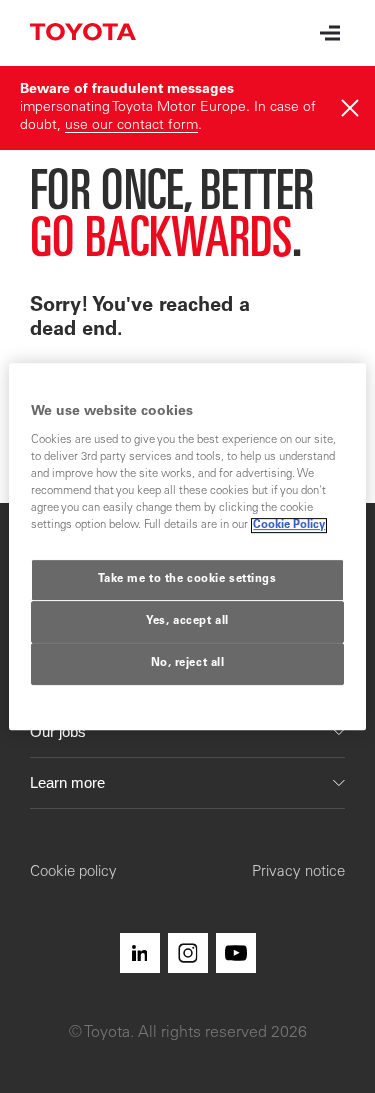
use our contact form (131, 126)
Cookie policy (73, 872)
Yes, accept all (187, 622)
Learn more (67, 782)
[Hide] (350, 108)
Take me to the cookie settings (187, 580)
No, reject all (188, 663)
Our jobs (58, 731)
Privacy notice (298, 872)
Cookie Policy (289, 526)
